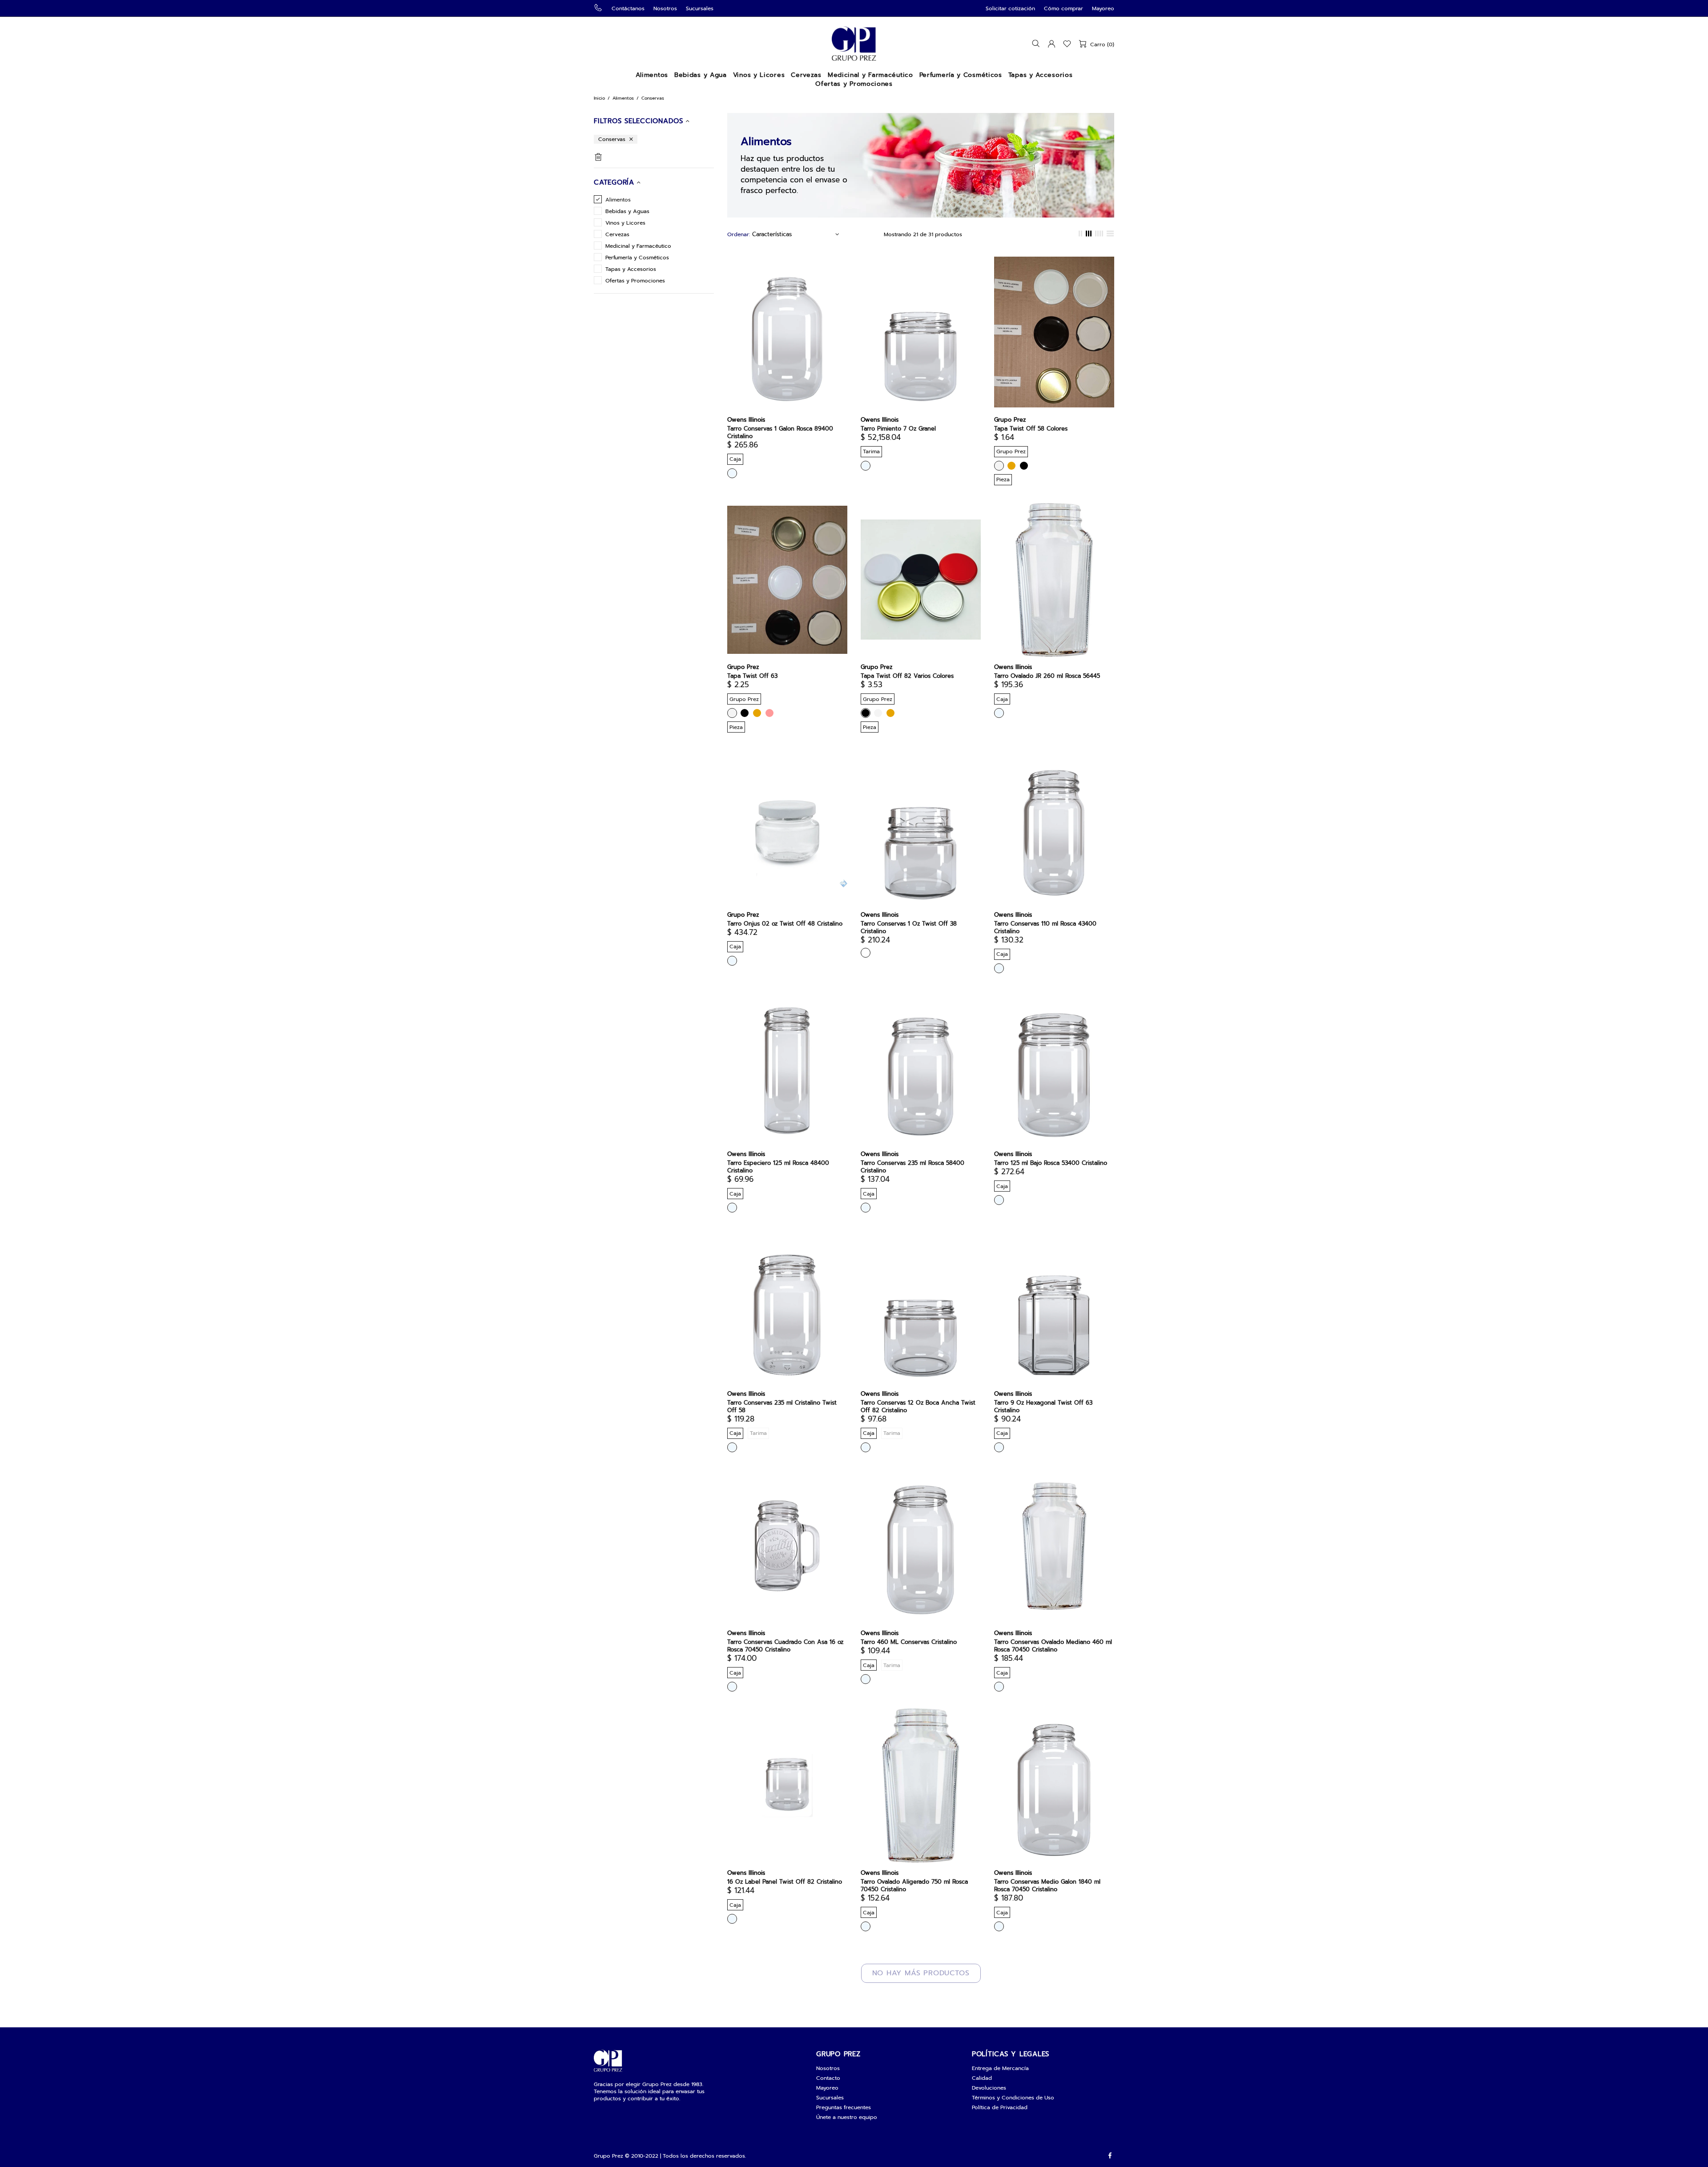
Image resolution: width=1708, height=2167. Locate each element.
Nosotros (665, 8)
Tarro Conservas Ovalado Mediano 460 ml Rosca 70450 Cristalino (1053, 1646)
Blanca (999, 466)
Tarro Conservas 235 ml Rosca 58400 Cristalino (912, 1167)
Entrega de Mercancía (1000, 2068)
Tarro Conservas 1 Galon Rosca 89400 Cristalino (780, 432)
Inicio (599, 98)
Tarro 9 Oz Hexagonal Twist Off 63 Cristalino (1043, 1406)
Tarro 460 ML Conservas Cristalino (909, 1642)
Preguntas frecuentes (844, 2107)
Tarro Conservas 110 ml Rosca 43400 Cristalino (1045, 927)
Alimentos (623, 98)
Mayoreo (1103, 8)
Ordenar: (739, 234)
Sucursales (700, 8)
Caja (866, 953)
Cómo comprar (1063, 8)
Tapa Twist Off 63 (752, 676)
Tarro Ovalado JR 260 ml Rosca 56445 (1047, 676)
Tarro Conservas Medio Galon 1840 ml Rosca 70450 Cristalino (1047, 1885)
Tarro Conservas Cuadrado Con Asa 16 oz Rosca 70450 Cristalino (785, 1646)
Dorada (1011, 466)
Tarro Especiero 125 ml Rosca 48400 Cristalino (778, 1167)
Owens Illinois (746, 420)
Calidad (982, 2078)
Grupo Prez (854, 44)
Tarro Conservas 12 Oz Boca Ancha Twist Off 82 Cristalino (918, 1406)
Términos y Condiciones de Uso (1013, 2098)
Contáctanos (628, 8)
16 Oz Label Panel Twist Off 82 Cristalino (785, 1882)
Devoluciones (989, 2088)
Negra (1024, 466)
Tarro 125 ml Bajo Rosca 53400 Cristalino (1051, 1163)
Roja (769, 713)
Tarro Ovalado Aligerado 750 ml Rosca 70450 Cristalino (914, 1885)
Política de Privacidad (1000, 2107)
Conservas (612, 139)
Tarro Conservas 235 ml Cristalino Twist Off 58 (782, 1406)
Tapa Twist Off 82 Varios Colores (907, 676)
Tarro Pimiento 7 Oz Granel (898, 429)
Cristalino (732, 473)
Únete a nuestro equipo (847, 2117)
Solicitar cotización (1010, 8)
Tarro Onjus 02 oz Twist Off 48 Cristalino (785, 924)
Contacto (828, 2078)
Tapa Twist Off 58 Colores (1031, 429)
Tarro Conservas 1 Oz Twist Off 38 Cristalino (909, 927)
